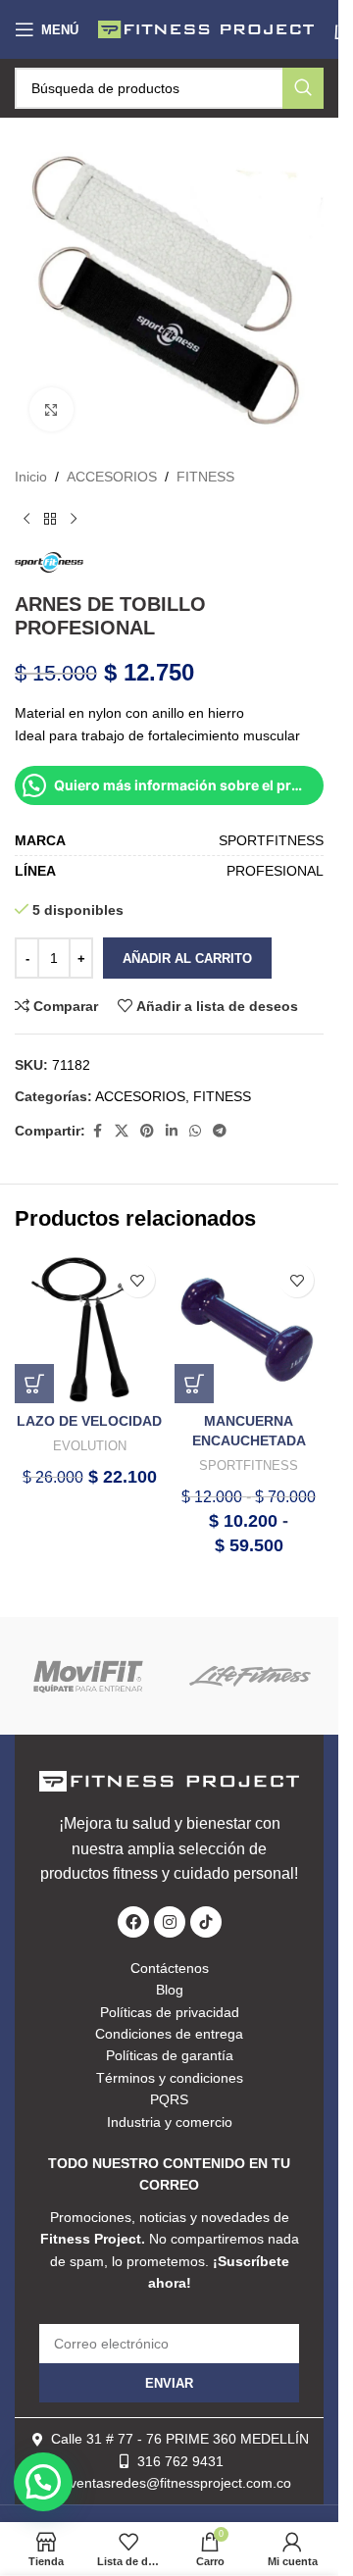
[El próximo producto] (74, 519)
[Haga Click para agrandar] (51, 409)
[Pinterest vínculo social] (147, 1131)
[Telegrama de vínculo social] (220, 1131)
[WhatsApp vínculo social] (195, 1131)
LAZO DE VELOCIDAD (89, 1421)
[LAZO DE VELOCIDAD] (90, 1328)
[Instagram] (170, 1922)
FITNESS (205, 477)
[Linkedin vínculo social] (172, 1131)
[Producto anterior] (26, 519)
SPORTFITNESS (249, 1465)
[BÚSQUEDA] (303, 88)
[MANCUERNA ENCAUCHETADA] (250, 1328)
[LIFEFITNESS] (251, 1676)
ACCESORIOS (112, 477)
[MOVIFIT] (89, 1676)
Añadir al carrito (187, 959)
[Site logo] (206, 28)
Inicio (31, 477)
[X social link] (122, 1131)
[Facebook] (133, 1922)
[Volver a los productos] (50, 519)
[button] (34, 1384)
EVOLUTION (90, 1446)
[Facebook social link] (97, 1131)
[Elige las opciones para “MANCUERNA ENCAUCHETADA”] (194, 1384)
